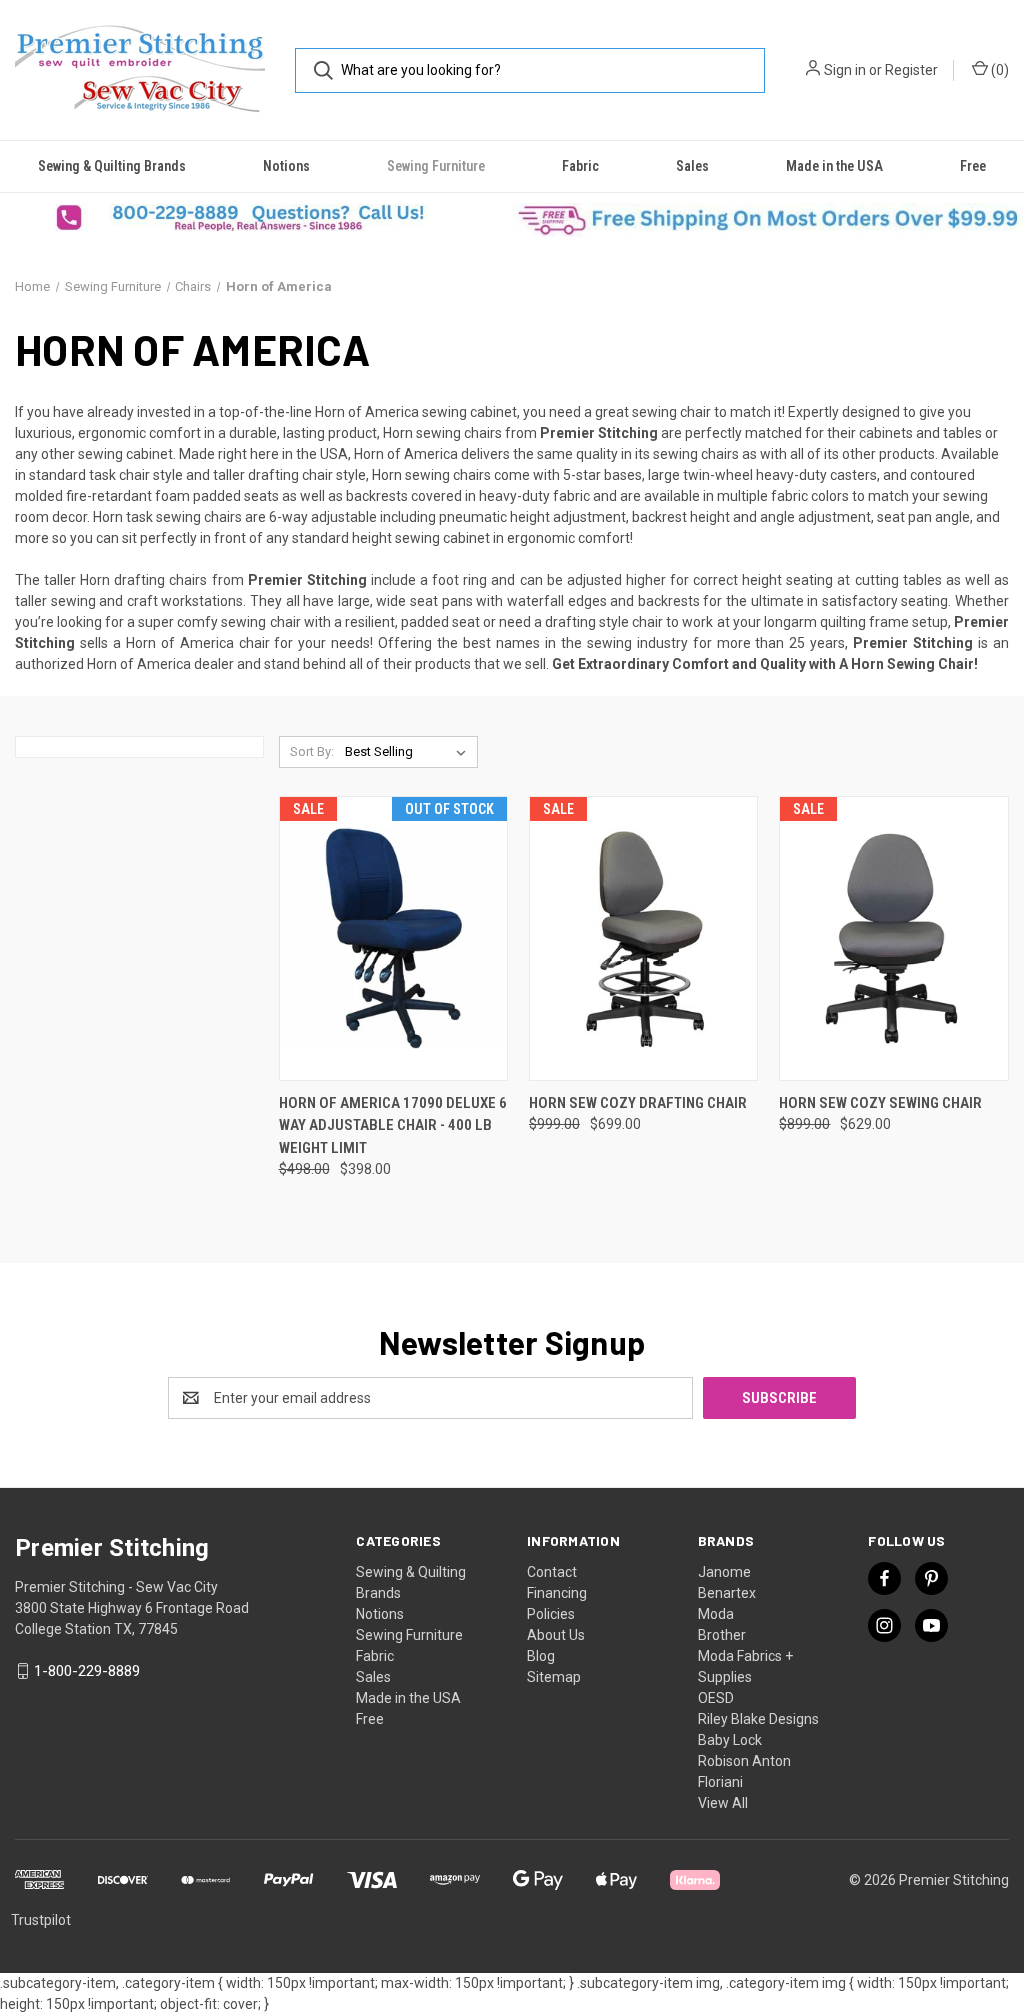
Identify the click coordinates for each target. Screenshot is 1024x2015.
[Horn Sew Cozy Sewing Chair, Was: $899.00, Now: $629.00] (893, 938)
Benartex (727, 1593)
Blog (541, 1656)
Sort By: (312, 751)
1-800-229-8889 (87, 1671)
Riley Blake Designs (758, 1719)
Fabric (580, 166)
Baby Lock (730, 1740)
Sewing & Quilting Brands (112, 166)
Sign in (845, 70)
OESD (716, 1698)
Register (911, 70)
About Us (556, 1635)
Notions (286, 166)
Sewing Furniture (436, 166)
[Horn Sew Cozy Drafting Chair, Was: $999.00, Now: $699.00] (643, 938)
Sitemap (554, 1677)
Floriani (720, 1782)
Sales (692, 166)
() (998, 70)
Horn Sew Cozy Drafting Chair (638, 1103)
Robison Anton (744, 1761)
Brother (722, 1635)
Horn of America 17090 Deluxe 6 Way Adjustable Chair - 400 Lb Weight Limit (393, 1125)
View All (723, 1803)
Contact (552, 1572)
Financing (557, 1593)
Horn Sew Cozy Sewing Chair (880, 1103)
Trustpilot (41, 1920)
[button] (256, 217)
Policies (551, 1614)
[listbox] (409, 752)
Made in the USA (834, 166)
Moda (716, 1614)
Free (973, 166)
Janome (724, 1572)
